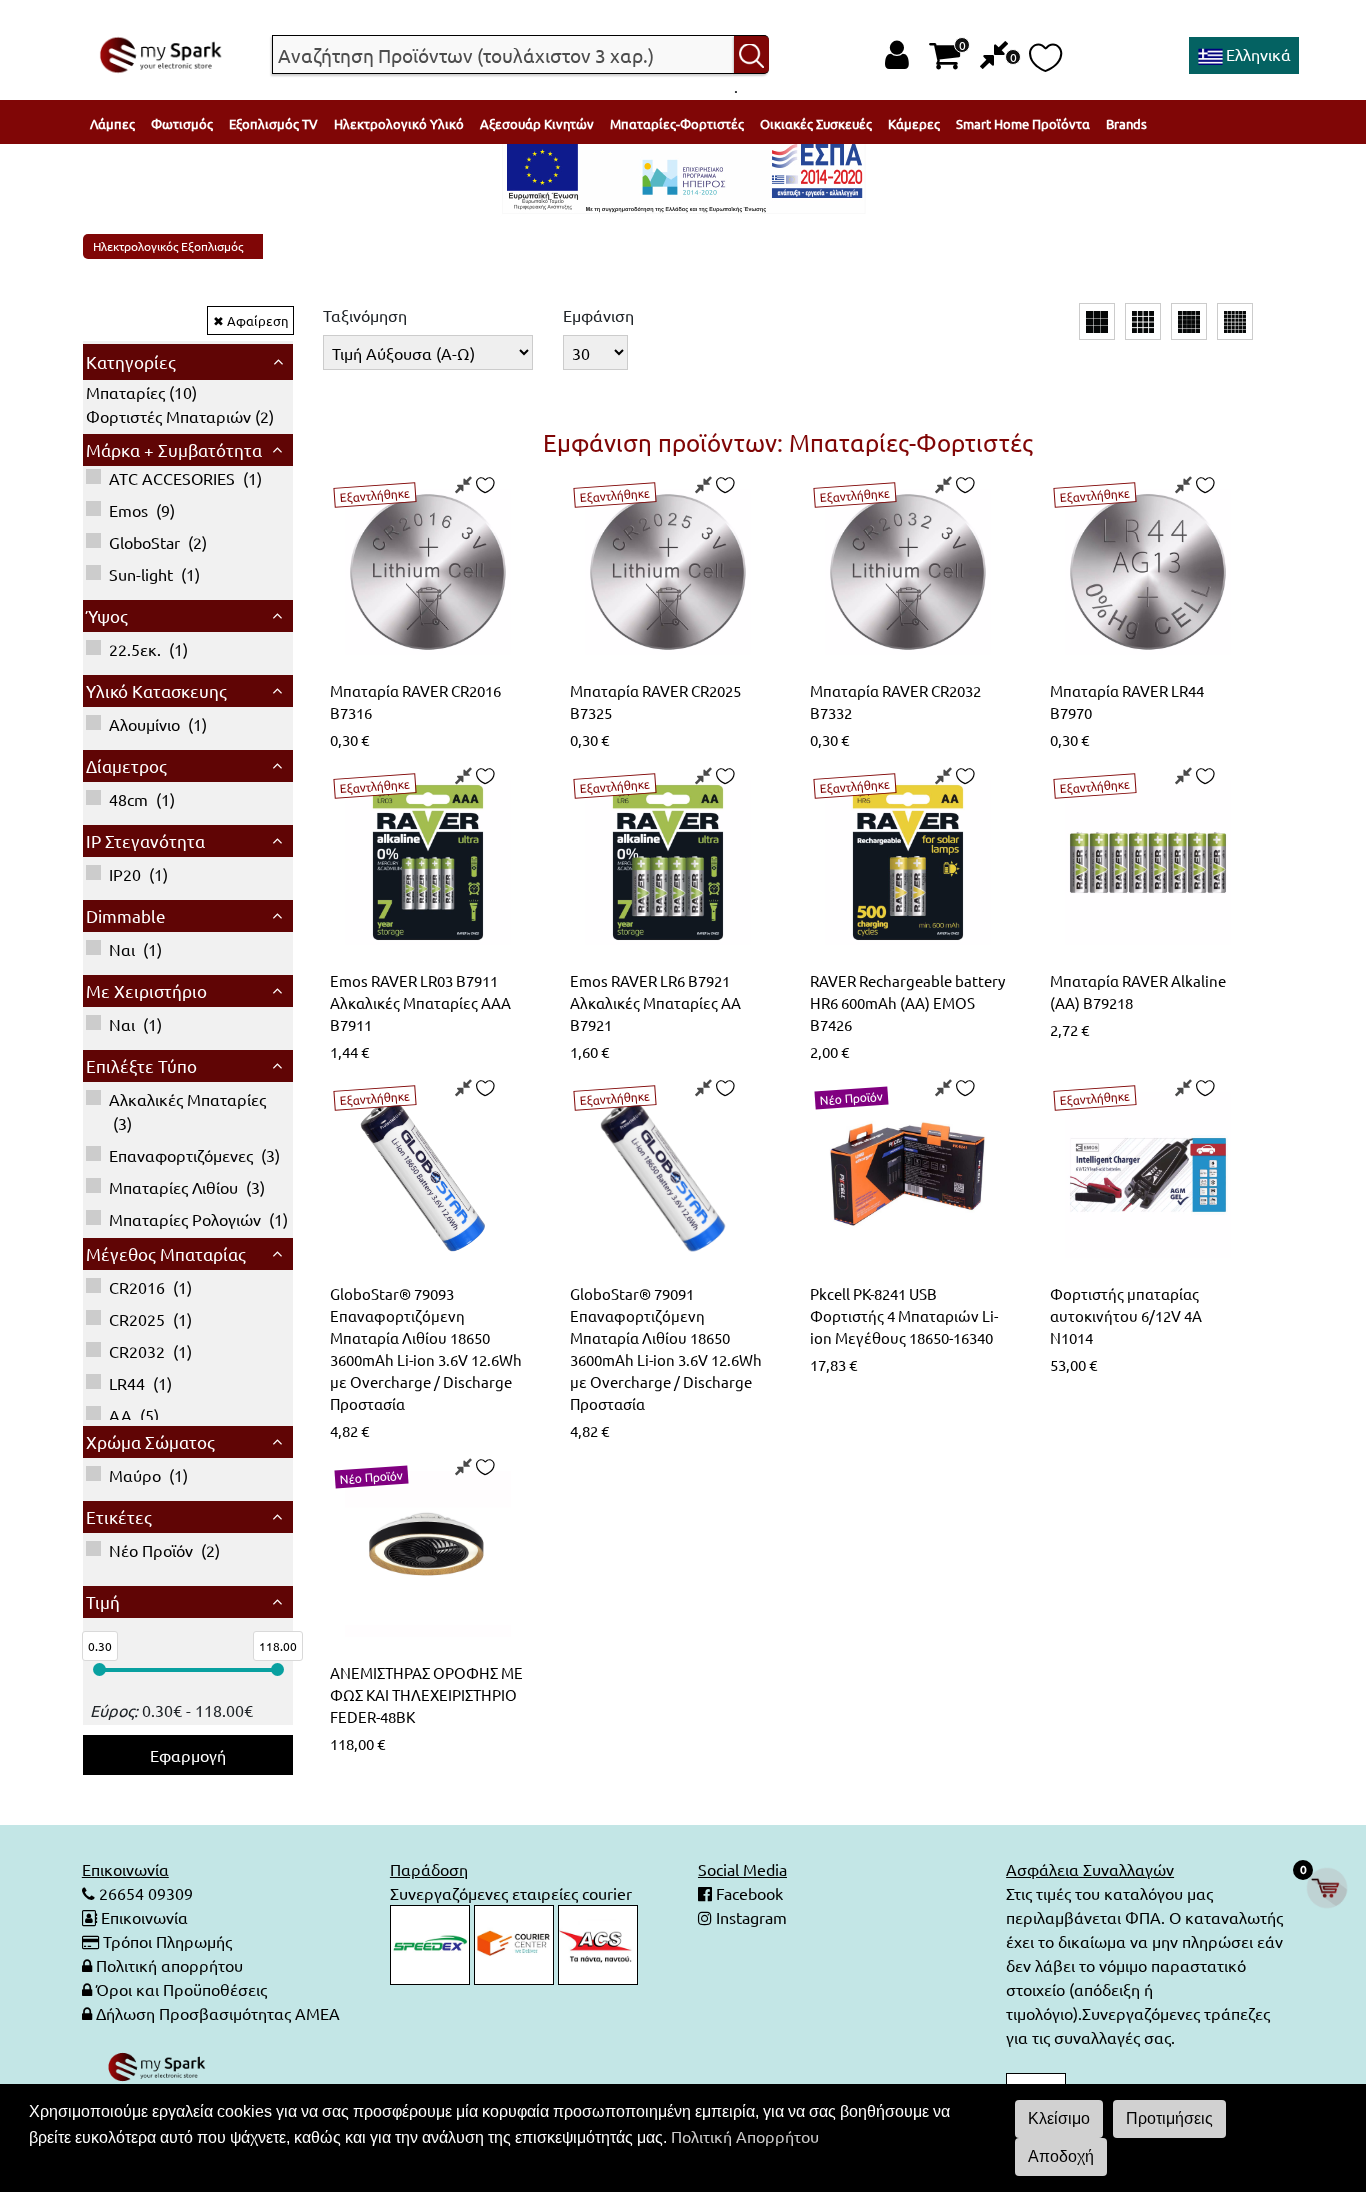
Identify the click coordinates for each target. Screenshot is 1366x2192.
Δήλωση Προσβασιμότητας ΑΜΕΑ (218, 2013)
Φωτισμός (182, 123)
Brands (1126, 123)
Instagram (749, 1917)
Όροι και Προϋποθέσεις (181, 1989)
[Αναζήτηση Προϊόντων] (751, 55)
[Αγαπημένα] (1045, 63)
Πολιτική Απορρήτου (745, 2136)
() (141, 392)
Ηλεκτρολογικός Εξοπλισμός (168, 246)
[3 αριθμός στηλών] (1097, 322)
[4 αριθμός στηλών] (1143, 322)
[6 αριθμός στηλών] (1235, 322)
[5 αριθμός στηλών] (1189, 322)
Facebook (747, 1893)
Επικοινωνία (144, 1917)
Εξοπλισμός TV (273, 123)
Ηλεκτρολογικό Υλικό (399, 123)
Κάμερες (914, 123)
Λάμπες (112, 123)
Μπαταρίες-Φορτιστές (677, 123)
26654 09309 (144, 1893)
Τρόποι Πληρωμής (167, 1941)
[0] (994, 55)
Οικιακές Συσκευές (816, 123)
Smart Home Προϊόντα (1023, 123)
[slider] (99, 1669)
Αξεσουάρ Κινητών (537, 123)
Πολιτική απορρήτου (169, 1965)
